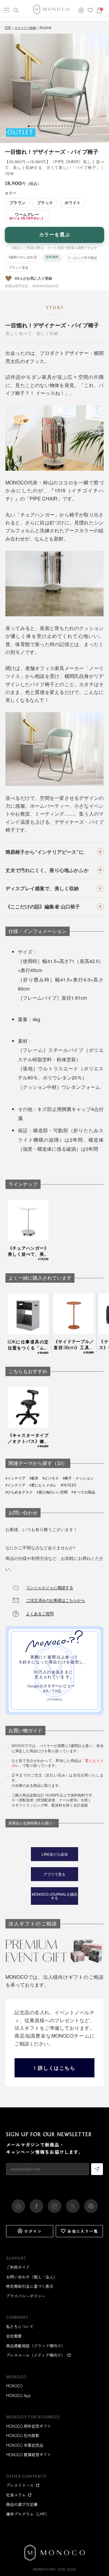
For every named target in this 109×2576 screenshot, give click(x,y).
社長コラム (16, 2495)
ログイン (33, 2231)
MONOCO (14, 2386)
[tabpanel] (54, 88)
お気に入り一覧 (83, 2231)
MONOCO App (18, 2395)
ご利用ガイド (18, 2267)
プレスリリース (20, 2485)
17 (77, 126)
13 (65, 126)
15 (71, 126)
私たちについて (20, 2327)
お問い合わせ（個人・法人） (32, 2277)
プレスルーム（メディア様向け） (36, 2355)
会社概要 (14, 2336)
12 (62, 126)
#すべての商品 (83, 1492)
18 (80, 126)
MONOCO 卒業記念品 (25, 2445)
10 (56, 126)
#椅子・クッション (78, 1478)
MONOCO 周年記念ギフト (29, 2426)
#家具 (34, 1478)
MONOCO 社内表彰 (23, 2435)
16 (74, 126)
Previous (8, 93)
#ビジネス (51, 1478)
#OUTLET (68, 1485)
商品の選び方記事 (22, 2504)
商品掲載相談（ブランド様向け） (36, 2346)
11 (59, 126)
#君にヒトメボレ (43, 1485)
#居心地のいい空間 (52, 1492)
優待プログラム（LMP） (28, 2514)
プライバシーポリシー (26, 2296)
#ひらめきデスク (19, 1492)
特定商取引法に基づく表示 (30, 2286)
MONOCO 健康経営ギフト (29, 2455)
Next (101, 93)
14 (68, 126)
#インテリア (15, 1478)
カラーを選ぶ (54, 235)
